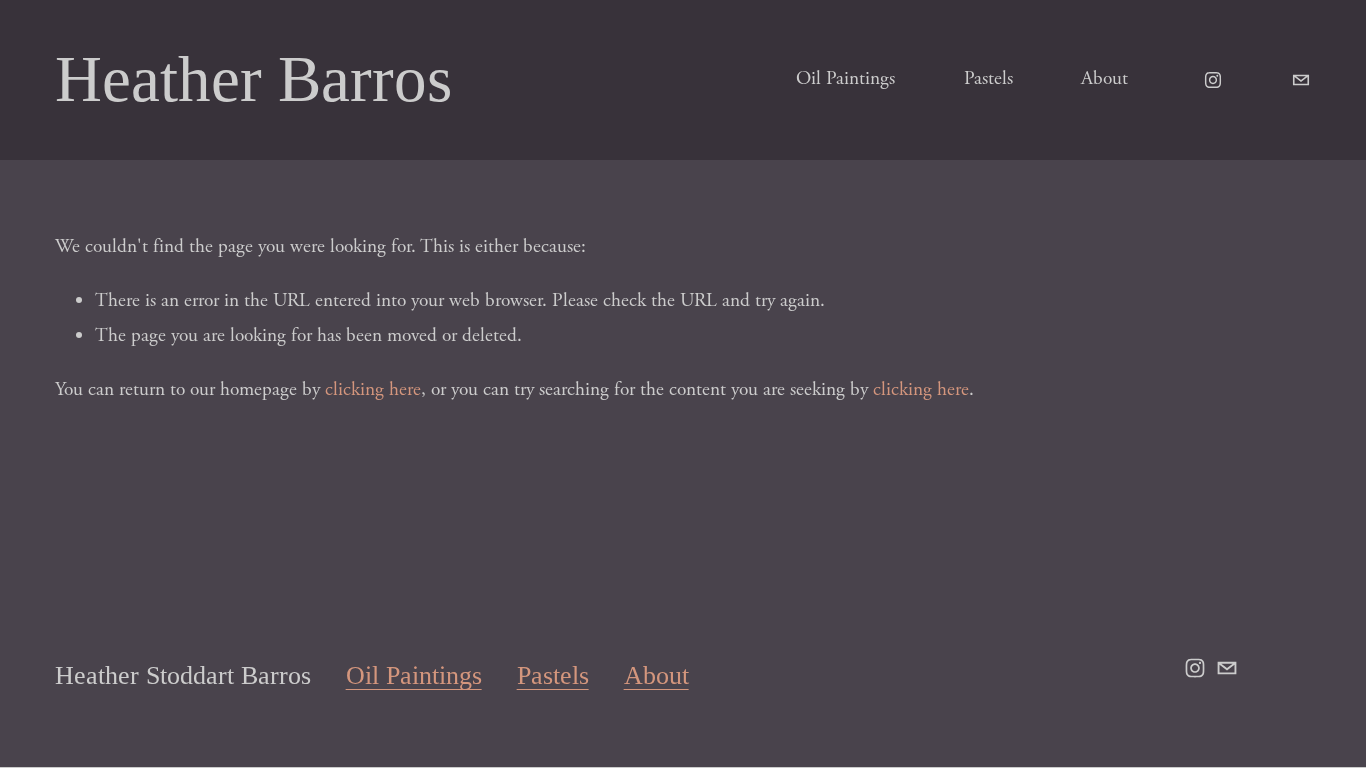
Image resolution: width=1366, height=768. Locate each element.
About (1104, 78)
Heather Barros (253, 79)
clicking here (373, 389)
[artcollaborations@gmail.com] (1301, 80)
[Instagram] (1213, 80)
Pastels (988, 78)
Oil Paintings (845, 78)
